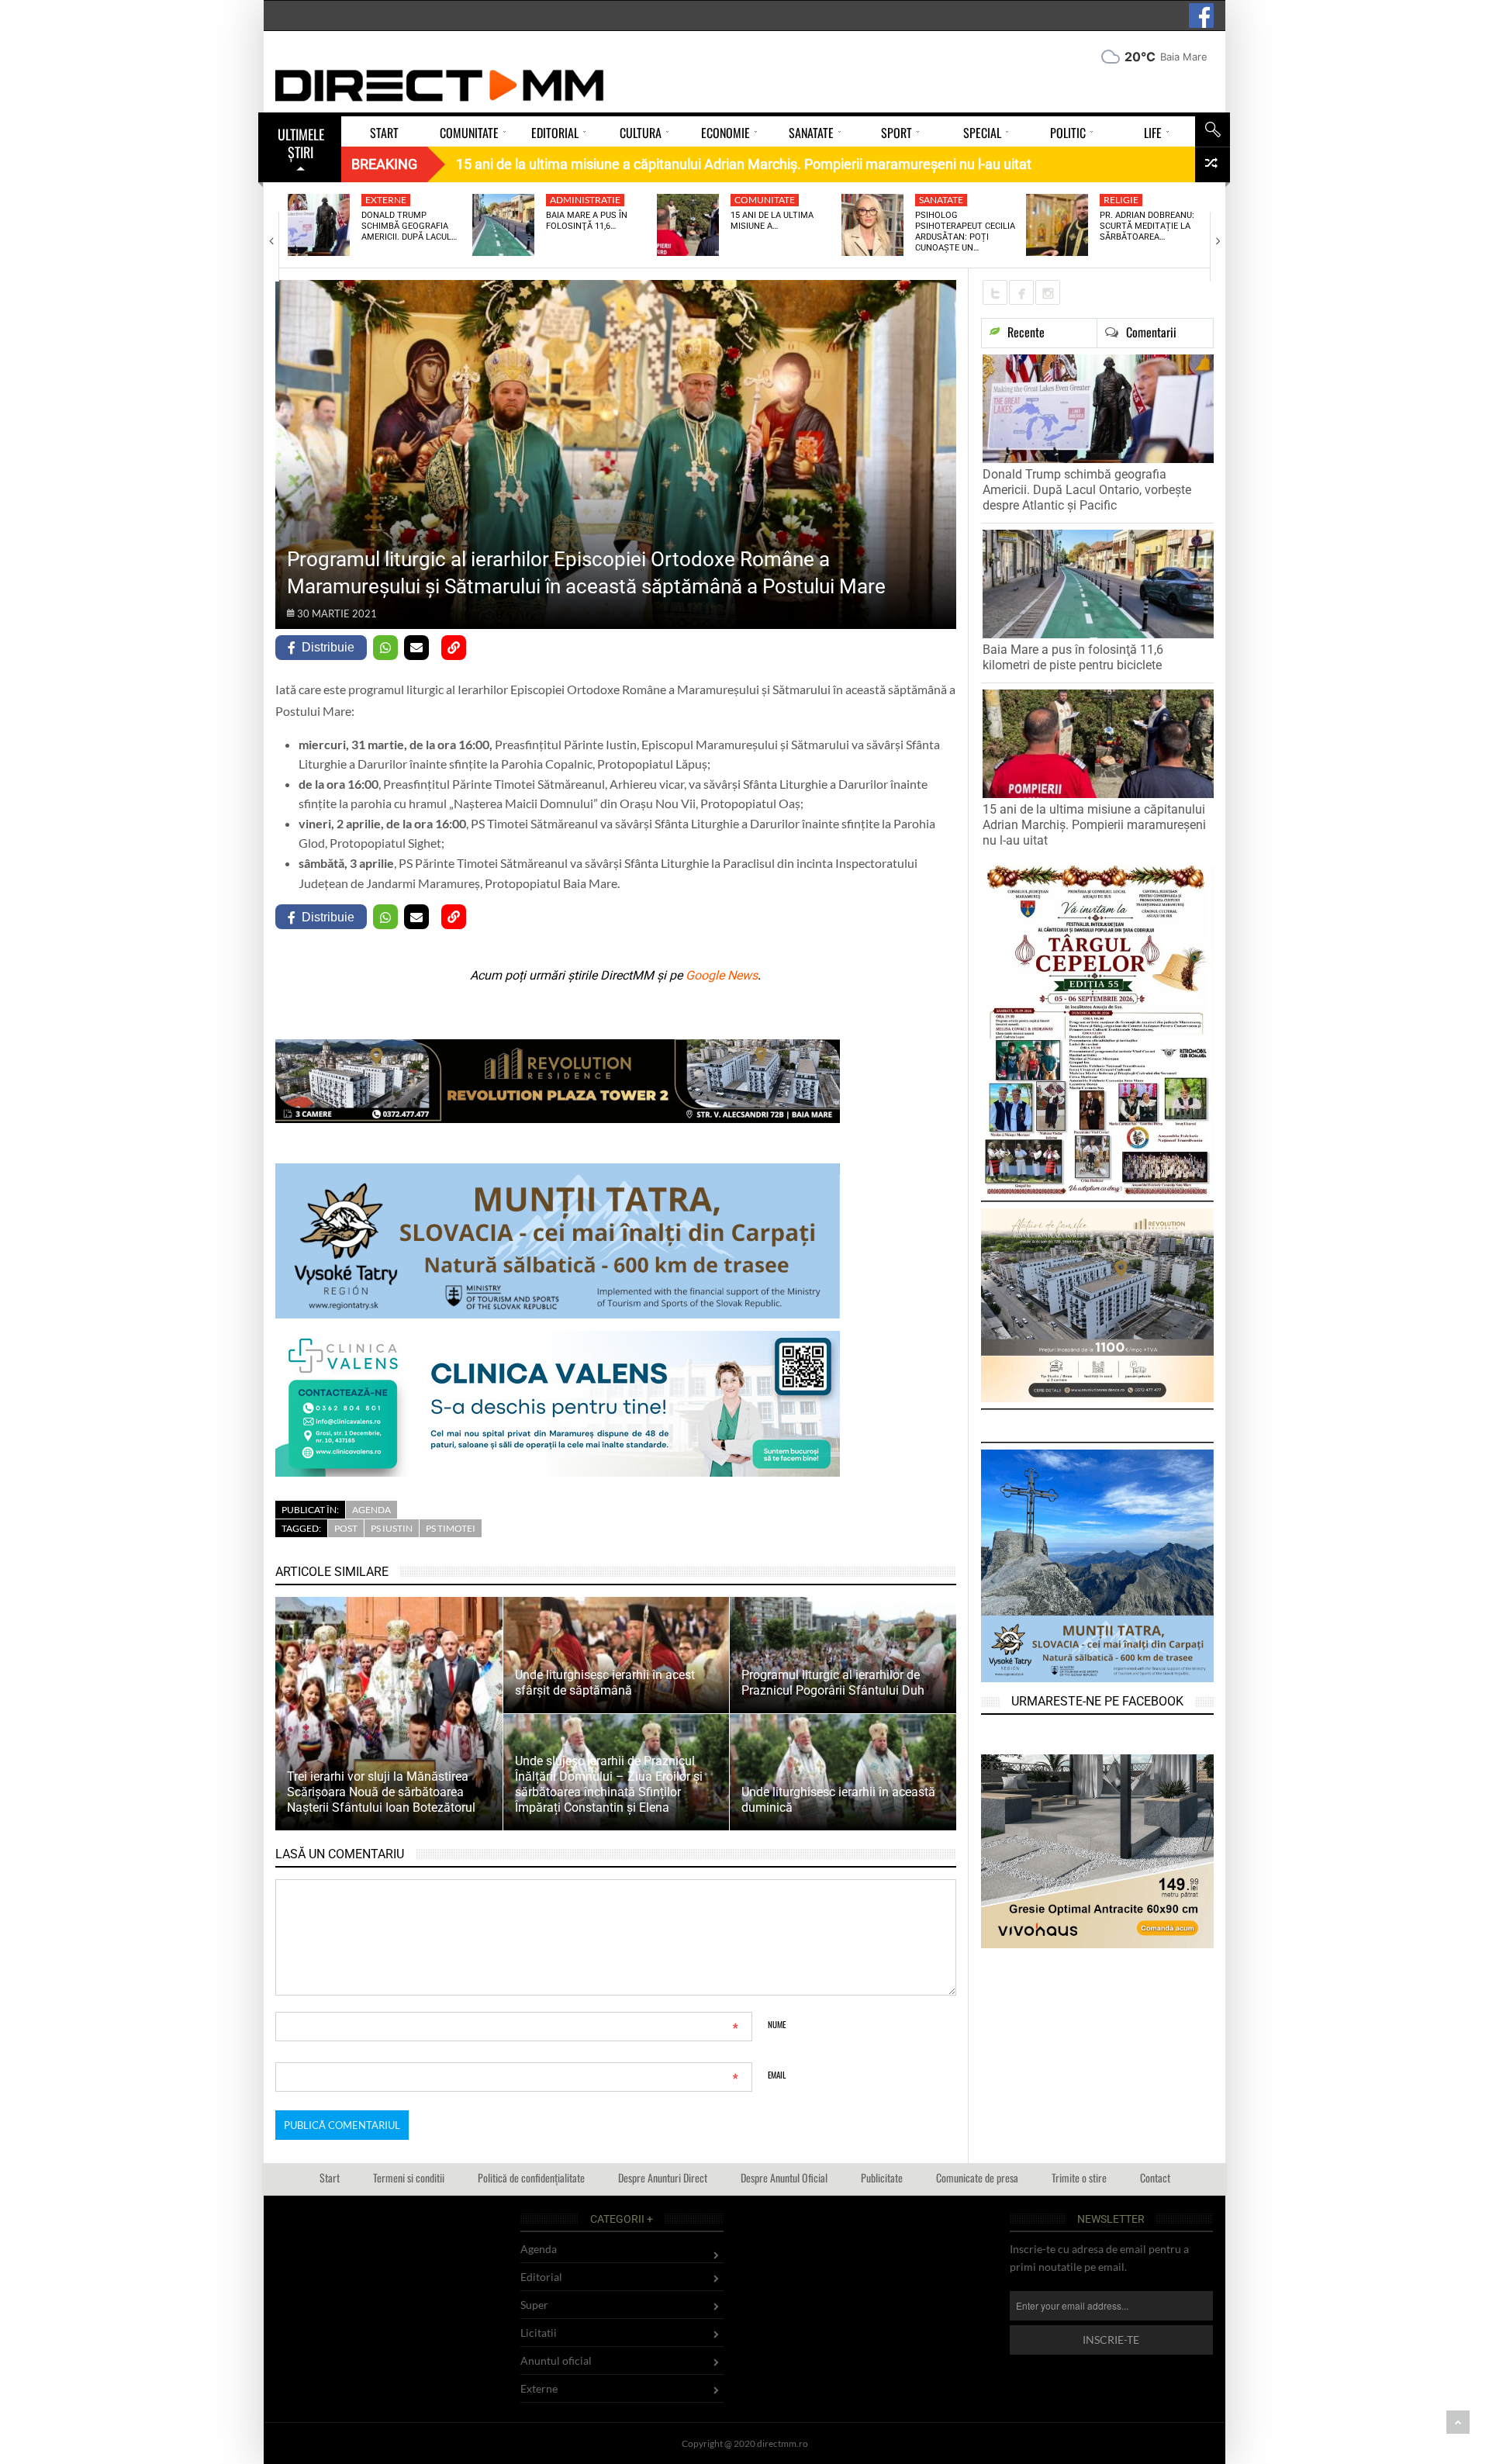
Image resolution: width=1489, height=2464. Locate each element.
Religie (1121, 200)
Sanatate (941, 200)
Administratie (585, 200)
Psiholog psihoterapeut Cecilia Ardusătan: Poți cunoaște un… (965, 232)
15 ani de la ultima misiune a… (772, 221)
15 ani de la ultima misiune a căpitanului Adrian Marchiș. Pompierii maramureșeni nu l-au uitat (1094, 825)
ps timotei (451, 1528)
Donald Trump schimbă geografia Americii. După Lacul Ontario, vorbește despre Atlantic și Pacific (1087, 490)
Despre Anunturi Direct (663, 2177)
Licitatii (539, 2333)
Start (330, 2177)
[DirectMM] (440, 85)
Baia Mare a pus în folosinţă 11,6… (587, 221)
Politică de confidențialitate (531, 2177)
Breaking (384, 164)
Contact (1155, 2177)
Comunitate (765, 200)
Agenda (371, 1510)
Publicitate (882, 2177)
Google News (722, 975)
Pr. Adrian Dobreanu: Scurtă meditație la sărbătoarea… (1147, 226)
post (346, 1528)
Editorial (541, 2277)
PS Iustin (392, 1528)
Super (534, 2305)
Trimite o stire (1079, 2177)
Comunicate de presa (977, 2177)
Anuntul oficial (556, 2360)
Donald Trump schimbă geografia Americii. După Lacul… (409, 226)
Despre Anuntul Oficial (784, 2177)
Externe (386, 200)
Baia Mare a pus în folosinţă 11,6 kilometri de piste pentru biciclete (1073, 657)
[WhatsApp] (385, 648)
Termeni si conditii (409, 2177)
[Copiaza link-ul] (454, 648)
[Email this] (416, 648)
